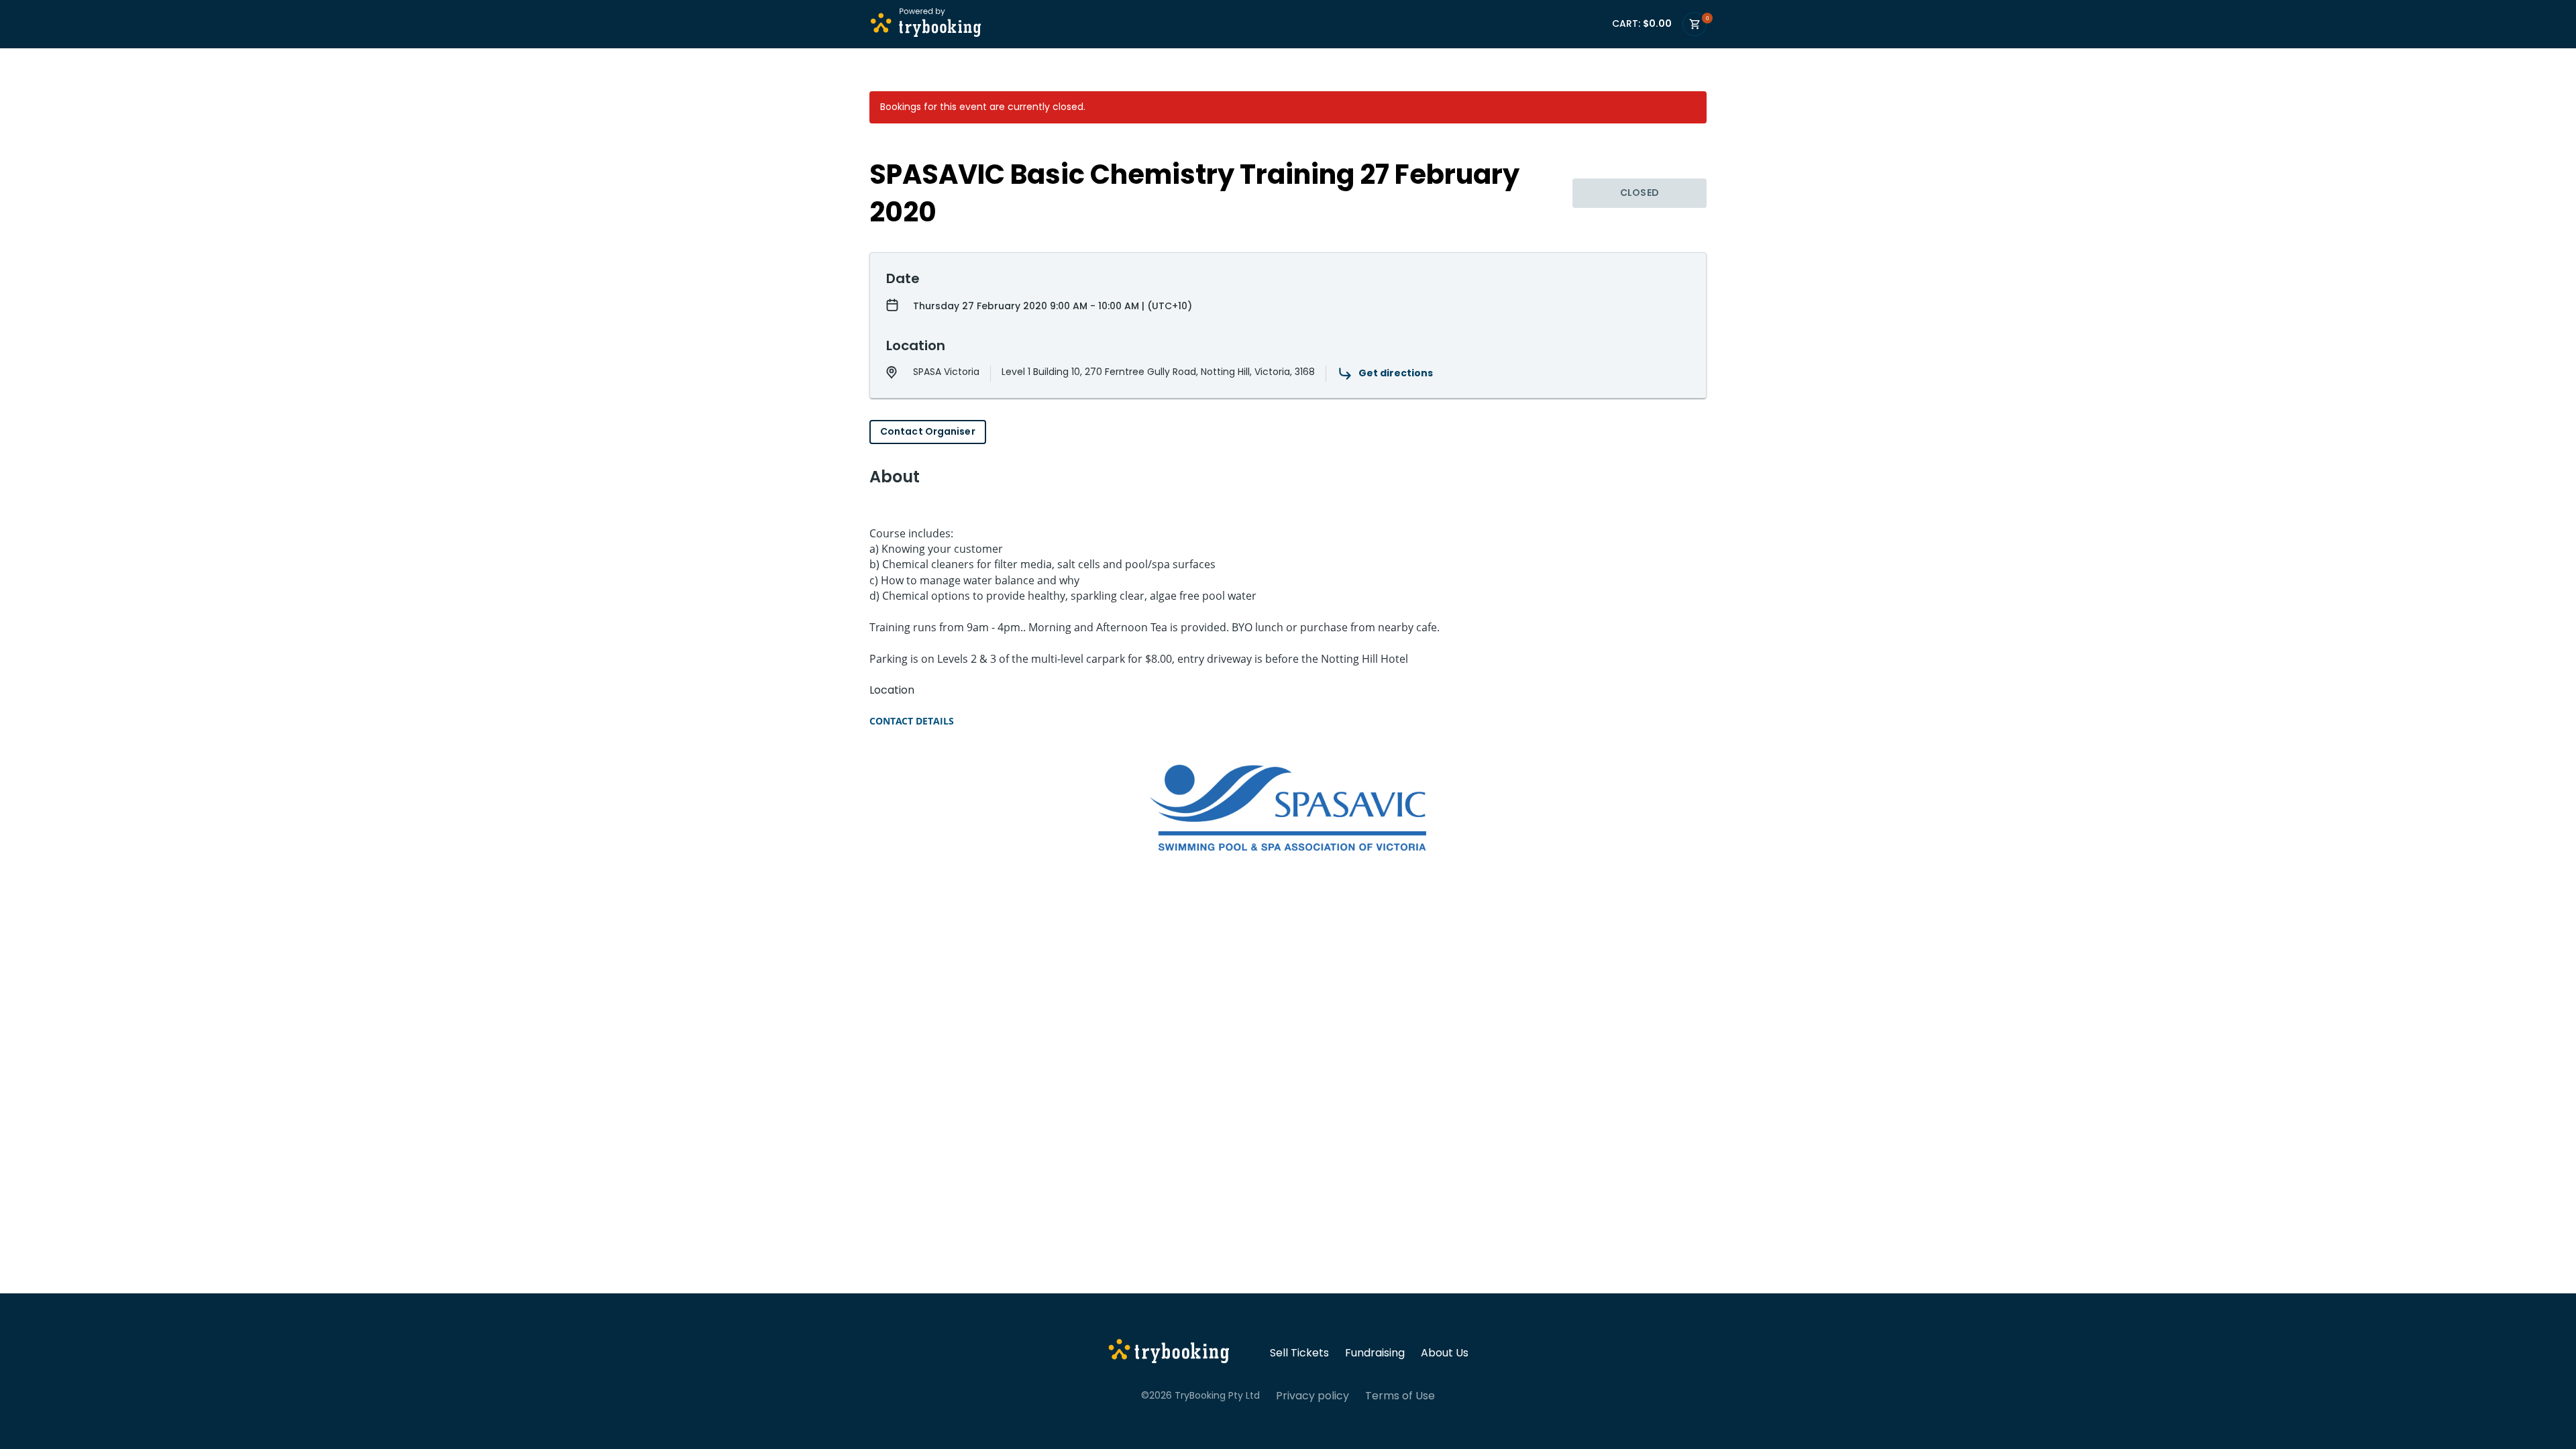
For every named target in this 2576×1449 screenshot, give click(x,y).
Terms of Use (1400, 1396)
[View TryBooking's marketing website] (1169, 1353)
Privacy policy (1312, 1396)
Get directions (1396, 373)
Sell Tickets (1299, 1353)
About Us (1445, 1353)
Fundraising (1375, 1353)
